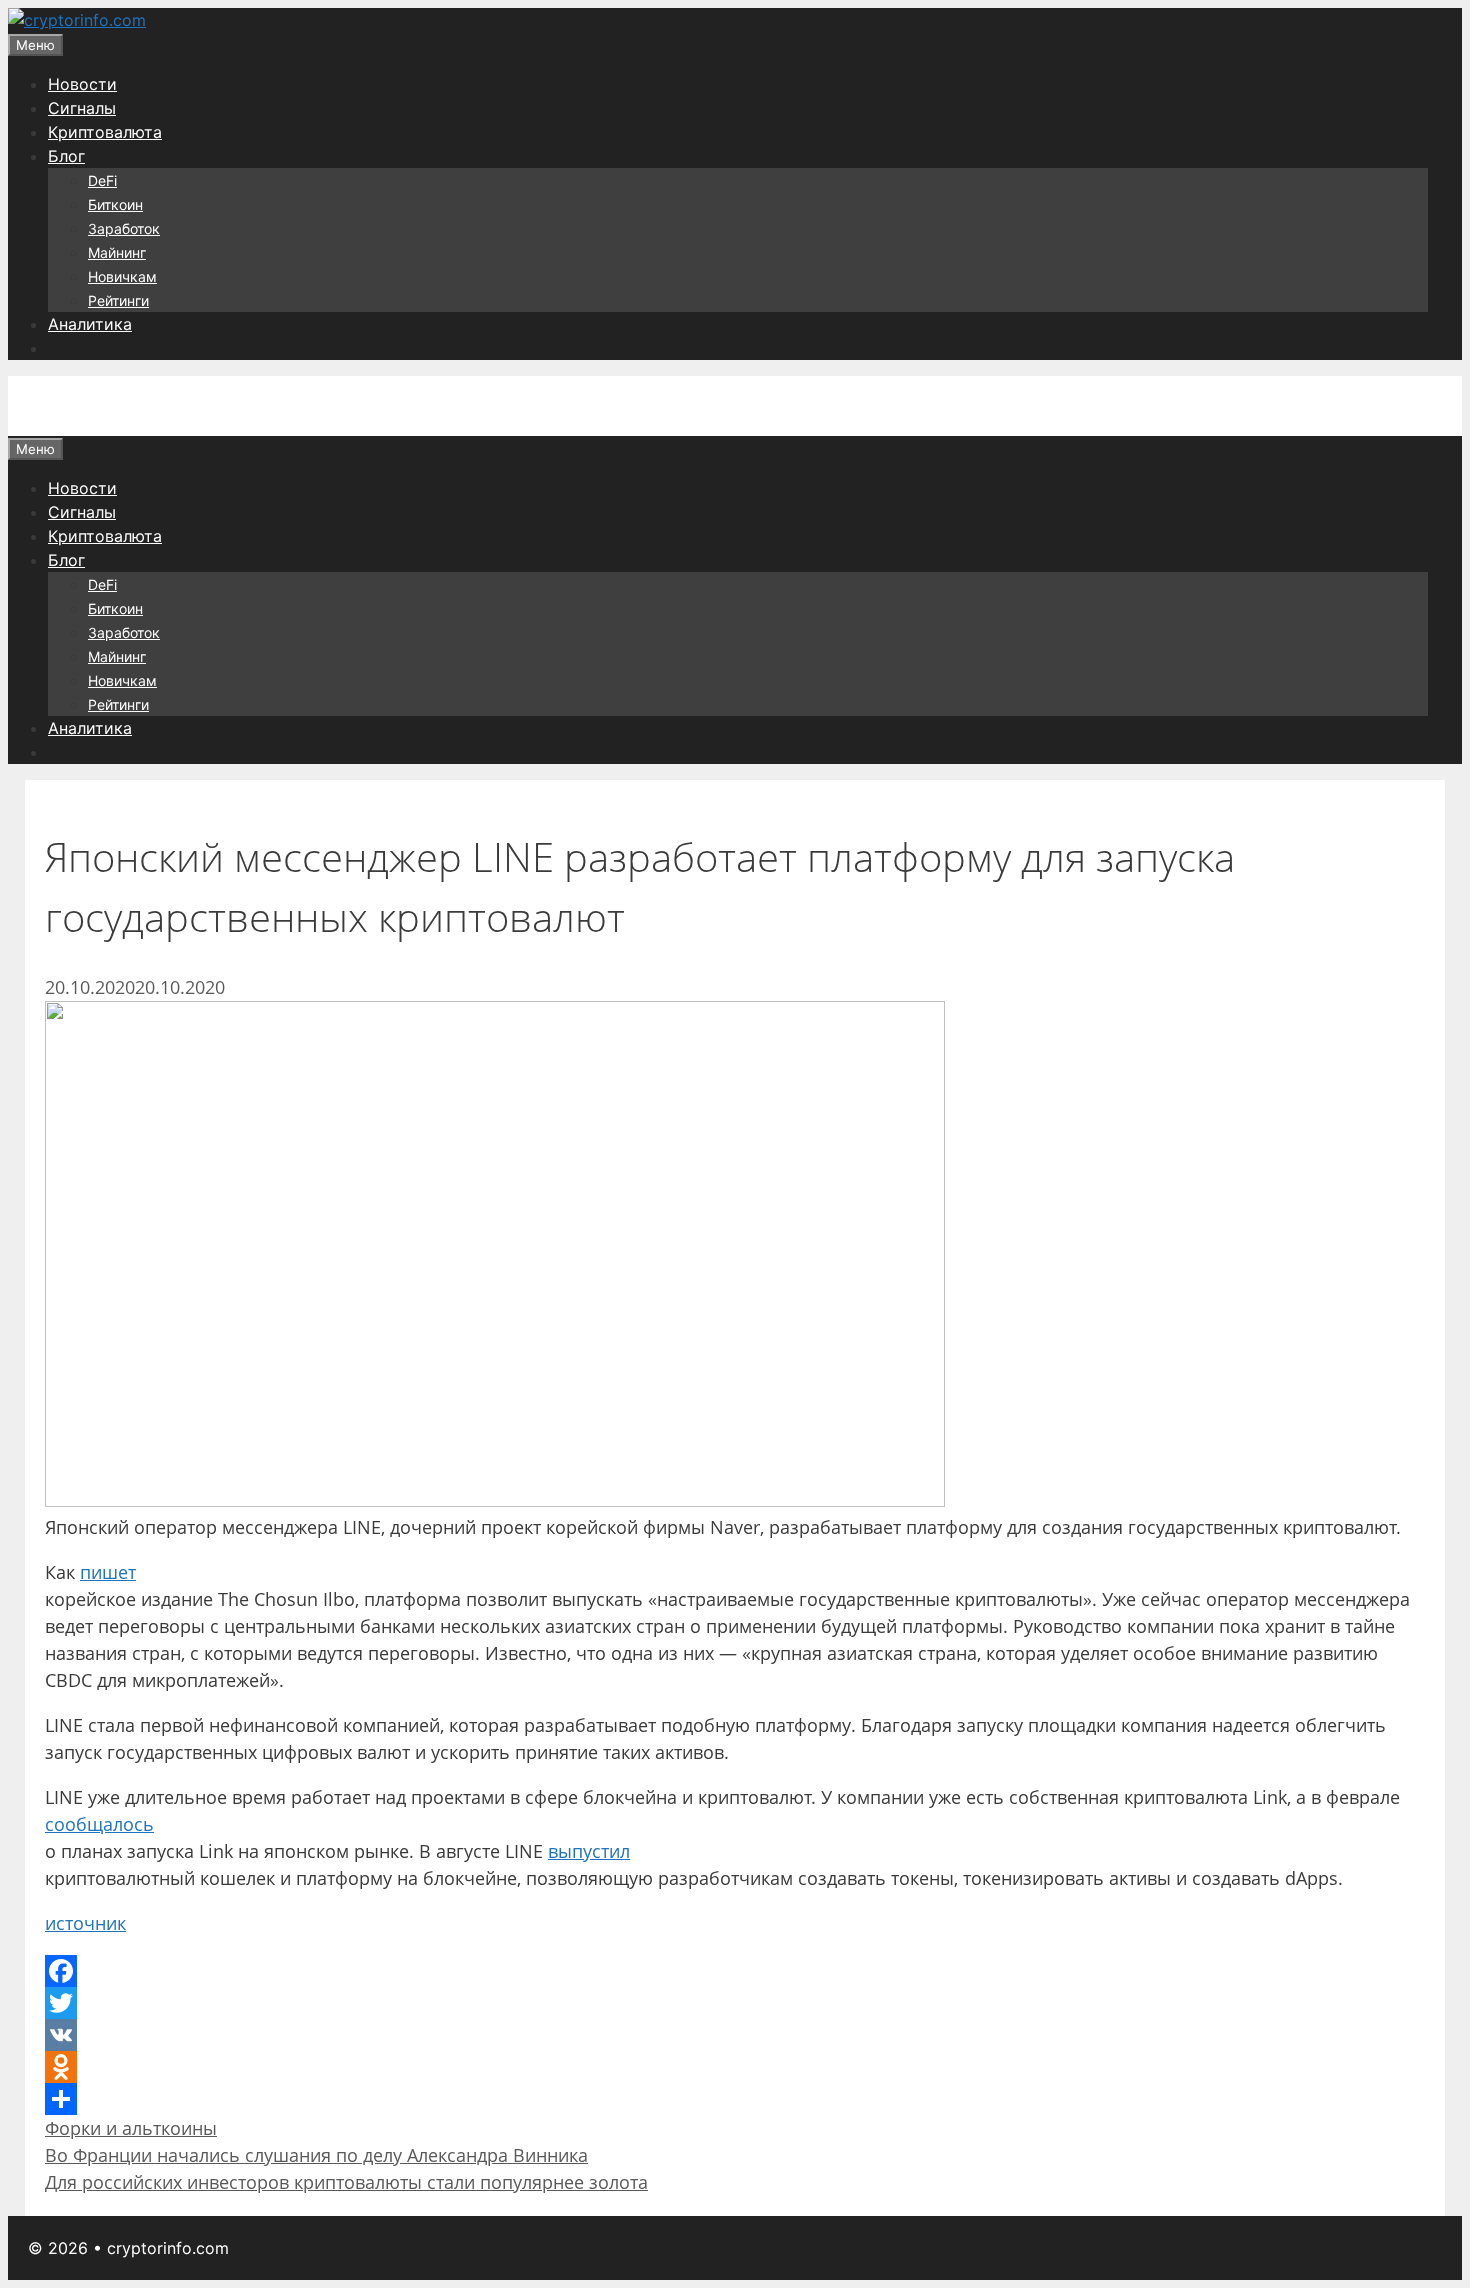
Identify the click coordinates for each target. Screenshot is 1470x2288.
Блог (66, 156)
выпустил (589, 1851)
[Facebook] (735, 1971)
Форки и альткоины (131, 2128)
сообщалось (99, 1824)
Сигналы (82, 108)
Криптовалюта (105, 132)
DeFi (102, 180)
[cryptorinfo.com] (77, 20)
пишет (108, 1572)
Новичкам (122, 276)
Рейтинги (118, 300)
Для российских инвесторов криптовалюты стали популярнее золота (346, 2182)
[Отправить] (735, 2099)
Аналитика (90, 324)
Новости (82, 84)
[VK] (735, 2035)
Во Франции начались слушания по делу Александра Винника (316, 2155)
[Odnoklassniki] (735, 2067)
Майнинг (117, 252)
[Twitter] (735, 2003)
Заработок (124, 228)
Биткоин (115, 204)
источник (85, 1923)
